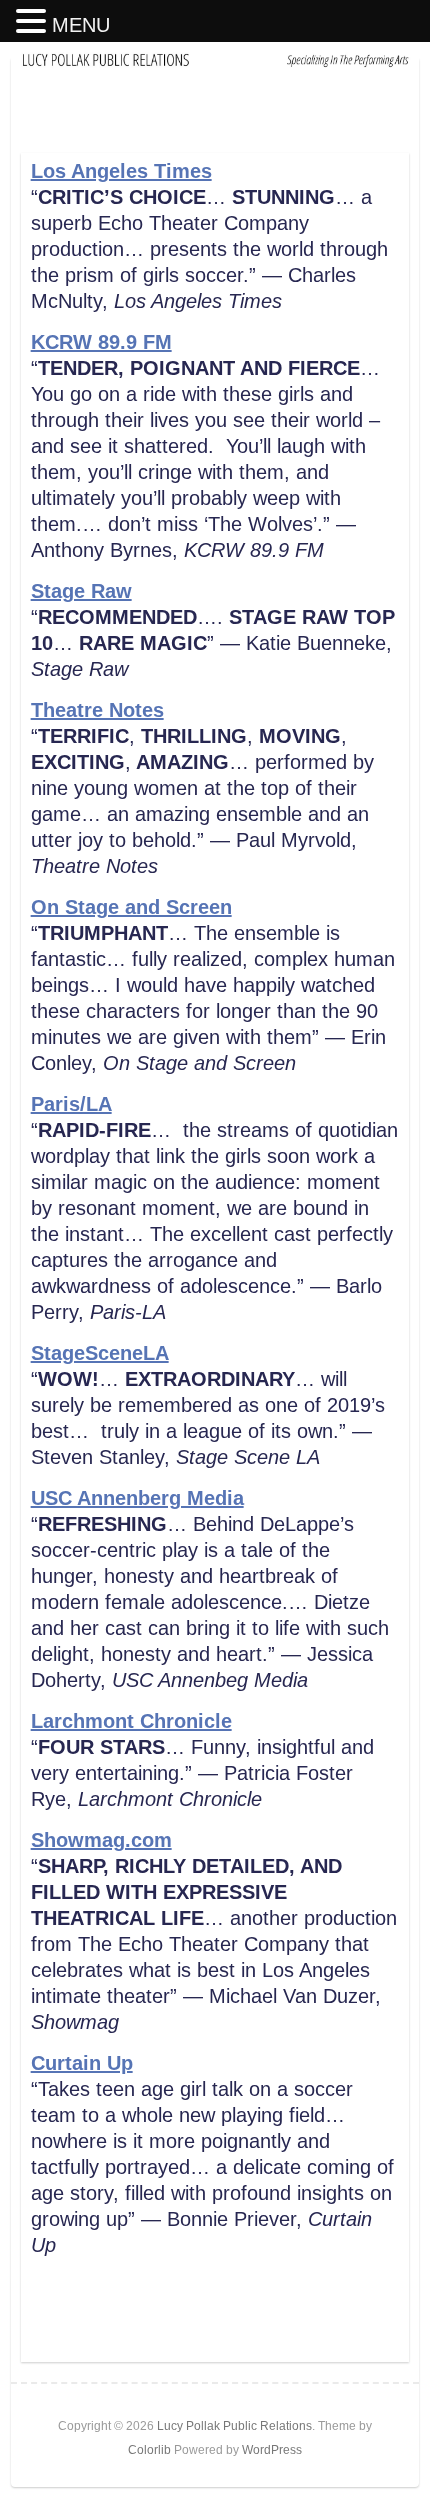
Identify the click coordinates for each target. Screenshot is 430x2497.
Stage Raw (81, 591)
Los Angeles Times (121, 171)
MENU (81, 25)
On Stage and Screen (131, 907)
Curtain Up (82, 2063)
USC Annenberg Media (137, 1498)
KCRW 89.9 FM (101, 342)
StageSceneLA (100, 1353)
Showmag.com (101, 1840)
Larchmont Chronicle (131, 1721)
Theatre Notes (97, 710)
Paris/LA (71, 1104)
